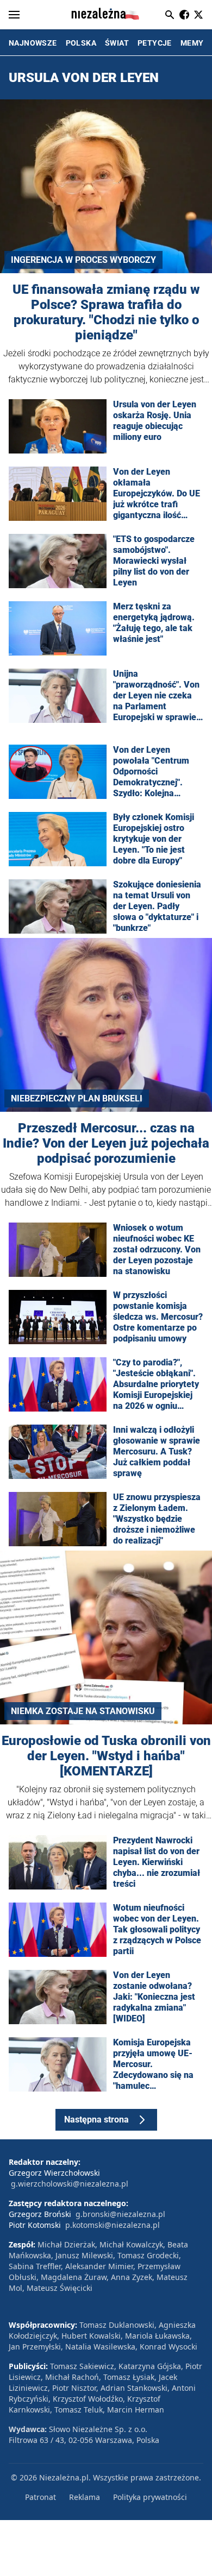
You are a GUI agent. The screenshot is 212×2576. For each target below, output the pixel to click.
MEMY (192, 43)
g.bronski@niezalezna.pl (120, 2214)
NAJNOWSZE (33, 43)
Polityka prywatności (150, 2497)
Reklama (85, 2497)
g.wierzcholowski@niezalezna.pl (70, 2184)
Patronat (40, 2497)
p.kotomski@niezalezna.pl (113, 2225)
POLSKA (81, 43)
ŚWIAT (117, 43)
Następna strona (96, 2120)
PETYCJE (155, 43)
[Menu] (14, 15)
